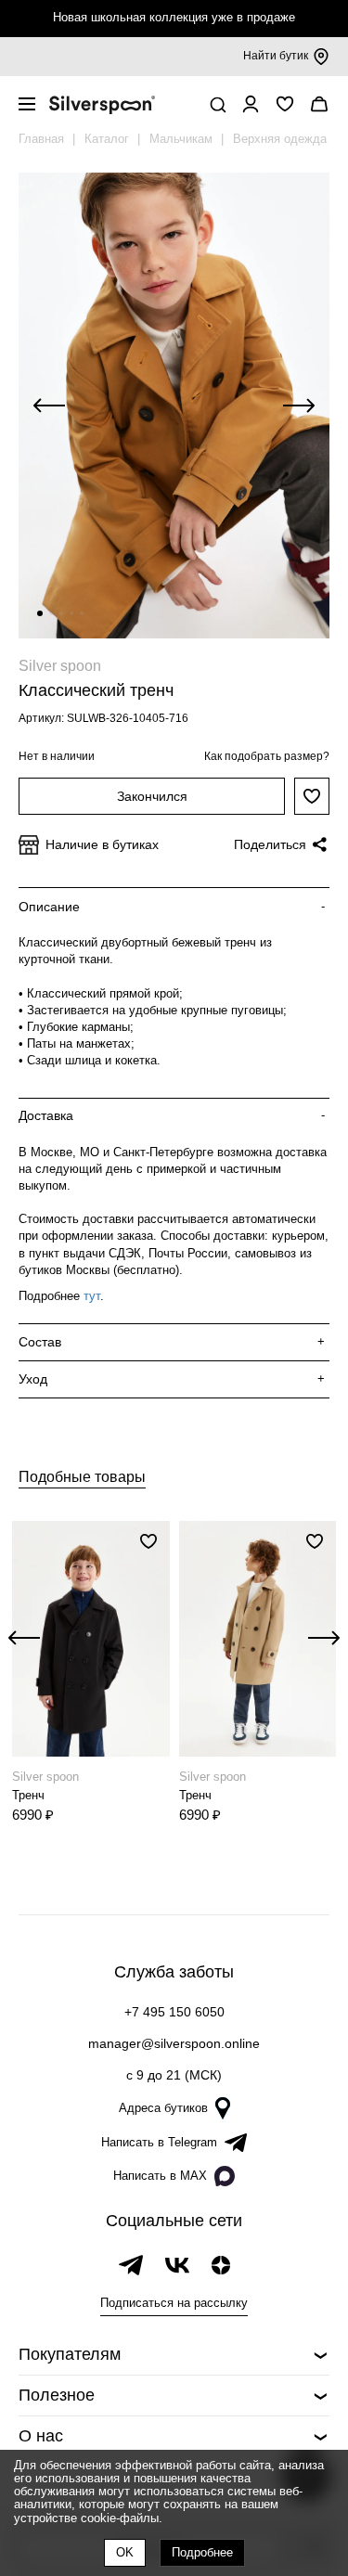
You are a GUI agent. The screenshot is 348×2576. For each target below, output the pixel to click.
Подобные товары (82, 1477)
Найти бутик (276, 56)
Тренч (28, 1795)
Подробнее (202, 2552)
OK (125, 2552)
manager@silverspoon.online (174, 2043)
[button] (40, 613)
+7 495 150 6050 (174, 2012)
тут (92, 1296)
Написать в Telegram (159, 2142)
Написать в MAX (160, 2176)
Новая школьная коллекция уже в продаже (174, 17)
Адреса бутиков (163, 2108)
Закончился (152, 796)
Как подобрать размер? (267, 756)
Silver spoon (60, 666)
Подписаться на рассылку (174, 2303)
